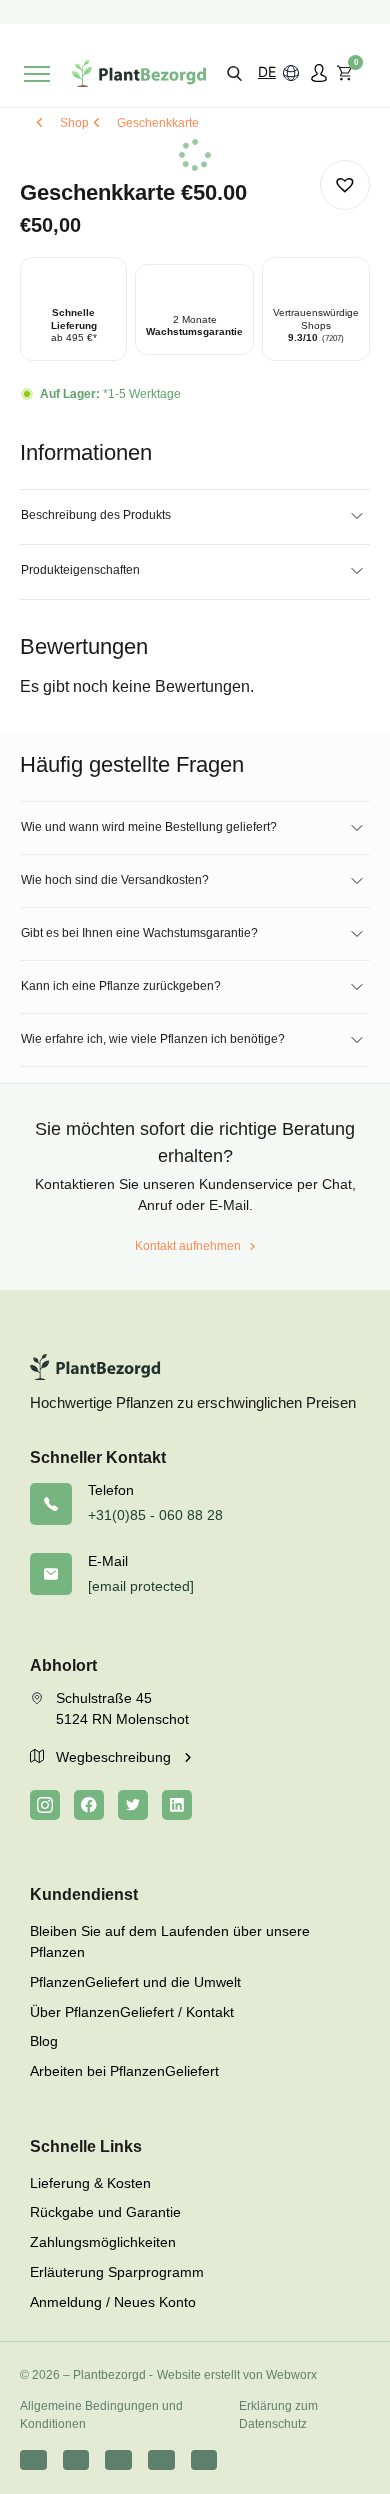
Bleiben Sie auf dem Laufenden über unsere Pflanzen (170, 1942)
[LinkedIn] (177, 1805)
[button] (234, 72)
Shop (74, 123)
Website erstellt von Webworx (237, 2375)
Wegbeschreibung (115, 1757)
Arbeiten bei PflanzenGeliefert (124, 2071)
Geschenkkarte (158, 123)
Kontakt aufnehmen (188, 1246)
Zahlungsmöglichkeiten (103, 2242)
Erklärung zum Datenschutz (278, 2415)
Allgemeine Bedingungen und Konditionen (101, 2415)
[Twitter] (133, 1805)
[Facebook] (89, 1805)
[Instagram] (45, 1805)
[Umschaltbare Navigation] (37, 74)
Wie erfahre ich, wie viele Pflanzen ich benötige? (153, 1039)
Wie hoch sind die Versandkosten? (115, 880)
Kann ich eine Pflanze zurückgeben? (121, 986)
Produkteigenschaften (80, 570)
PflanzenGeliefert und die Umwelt (135, 1982)
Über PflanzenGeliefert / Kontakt (132, 2012)
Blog (44, 2041)
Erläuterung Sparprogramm (117, 2272)
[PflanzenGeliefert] (139, 73)
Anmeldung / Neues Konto (113, 2302)
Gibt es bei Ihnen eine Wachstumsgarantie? (139, 933)
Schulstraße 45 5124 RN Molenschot (122, 1709)
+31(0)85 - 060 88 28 (155, 1515)
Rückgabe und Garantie (105, 2212)
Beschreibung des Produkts (96, 515)
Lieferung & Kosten (90, 2183)
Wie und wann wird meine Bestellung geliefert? (149, 827)
